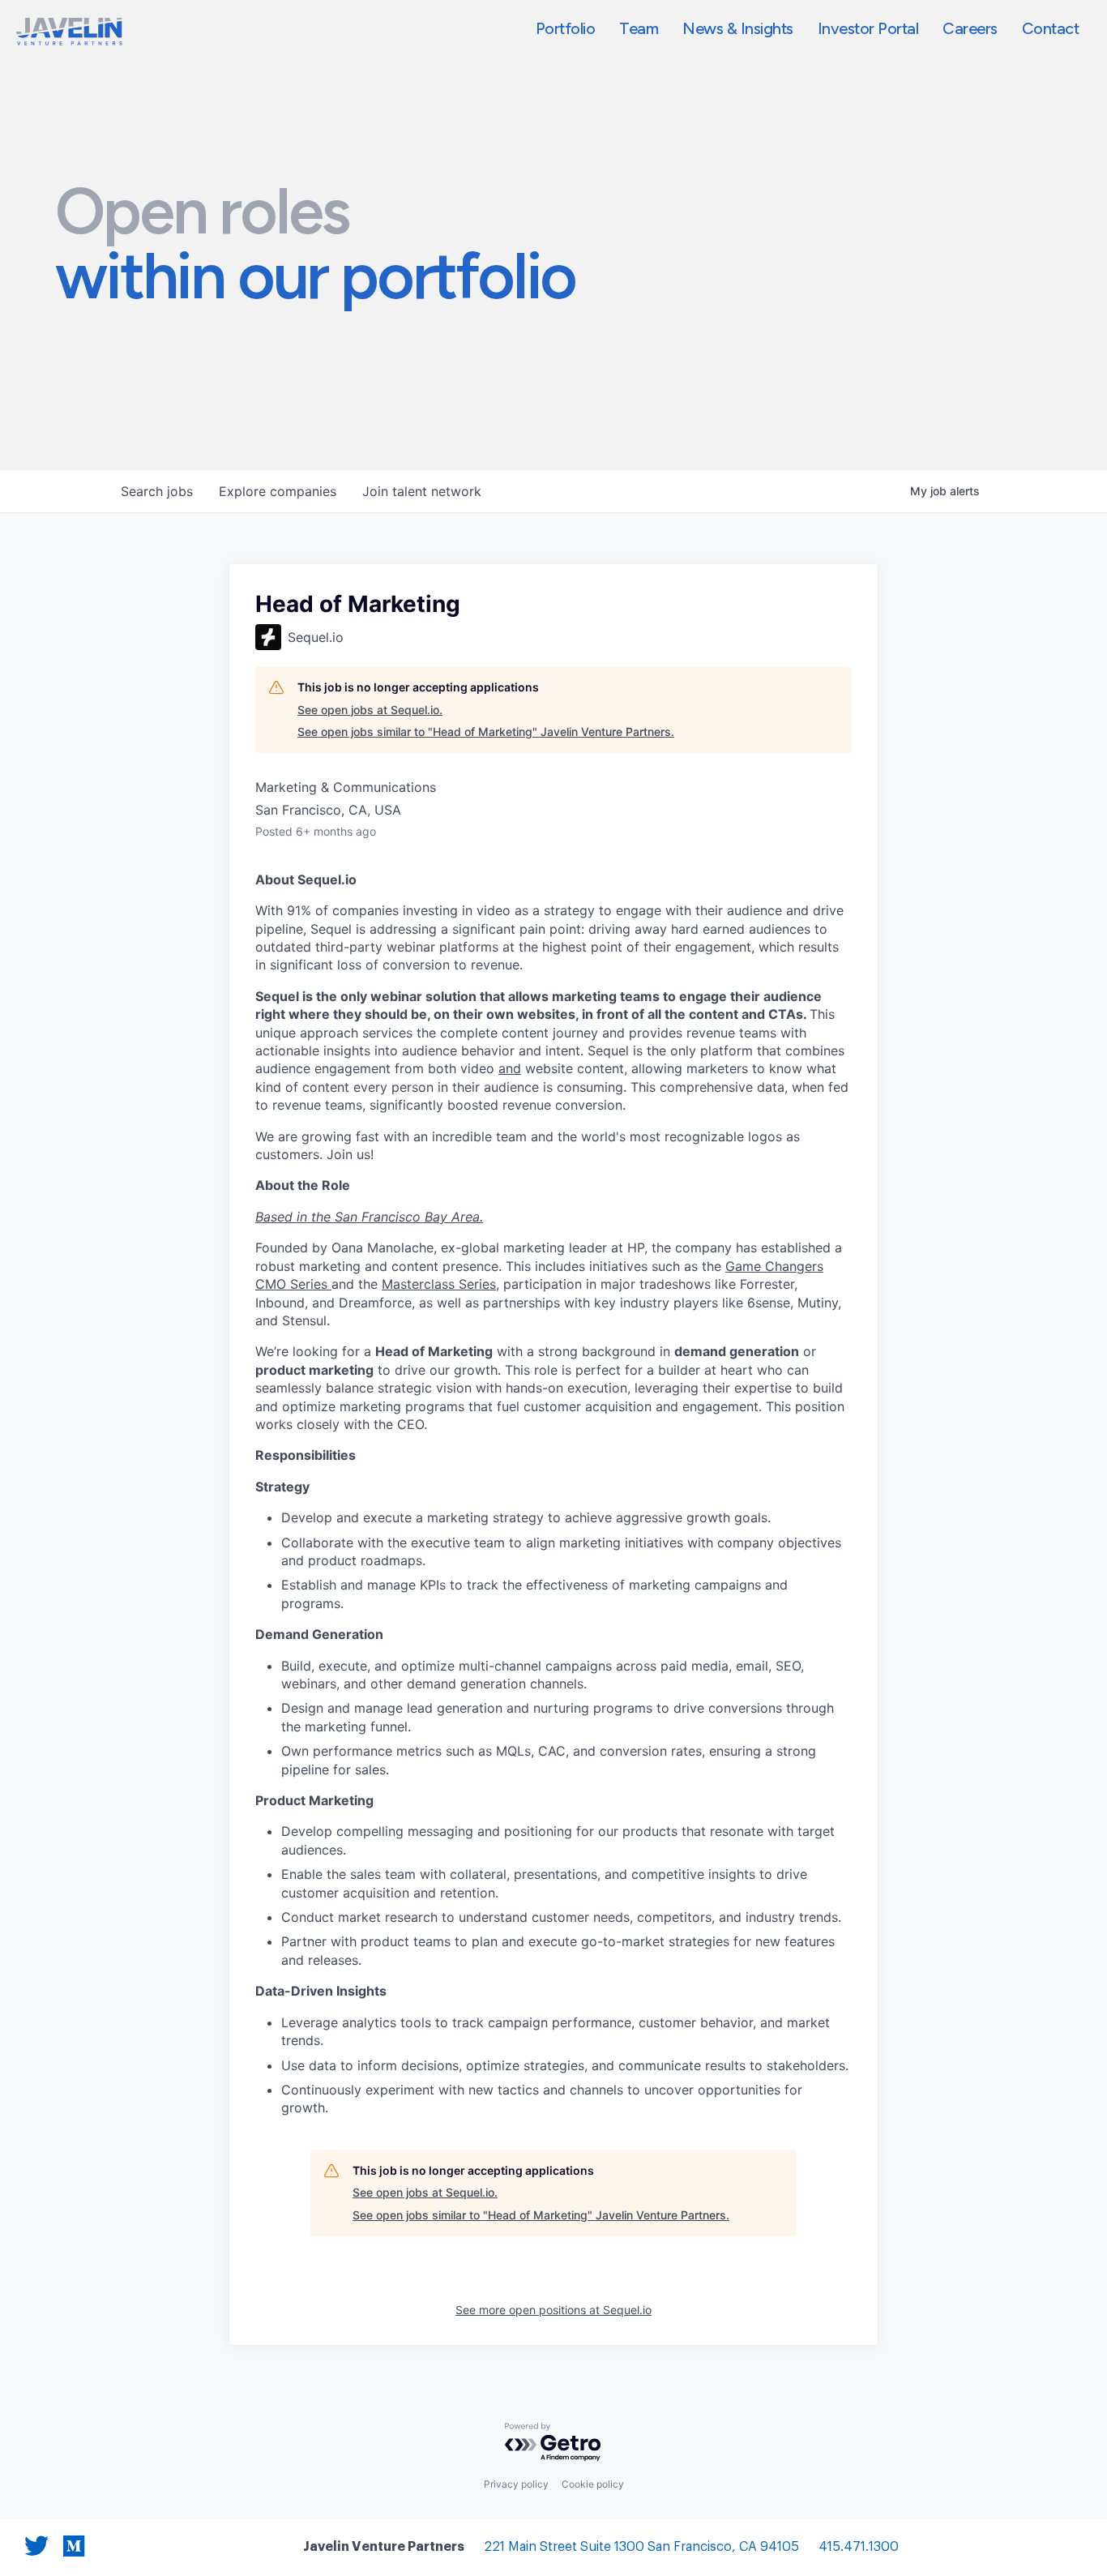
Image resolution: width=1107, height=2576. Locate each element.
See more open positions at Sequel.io (553, 2310)
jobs (157, 491)
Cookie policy (593, 2484)
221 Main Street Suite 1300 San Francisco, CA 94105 (641, 2547)
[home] (69, 32)
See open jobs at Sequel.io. (370, 710)
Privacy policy (516, 2484)
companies (278, 491)
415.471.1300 (859, 2547)
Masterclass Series (439, 1284)
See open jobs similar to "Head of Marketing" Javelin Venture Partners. (486, 732)
